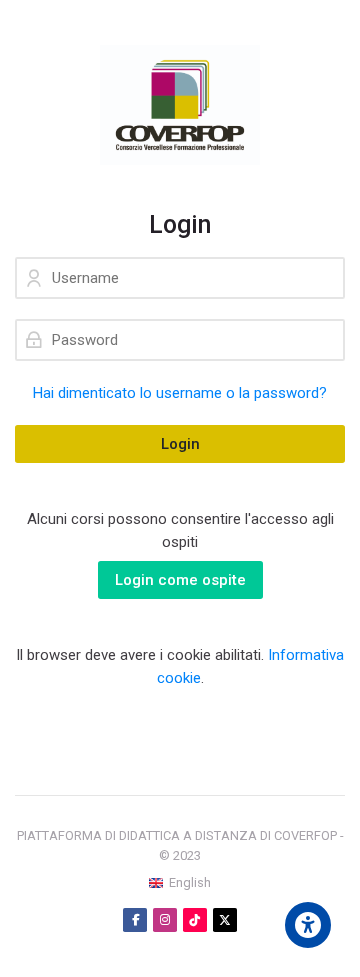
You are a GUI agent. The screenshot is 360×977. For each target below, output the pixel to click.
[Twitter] (225, 920)
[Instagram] (165, 920)
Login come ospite (180, 580)
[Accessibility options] (308, 925)
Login (180, 444)
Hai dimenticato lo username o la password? (180, 393)
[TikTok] (195, 920)
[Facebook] (135, 920)
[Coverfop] (180, 105)
